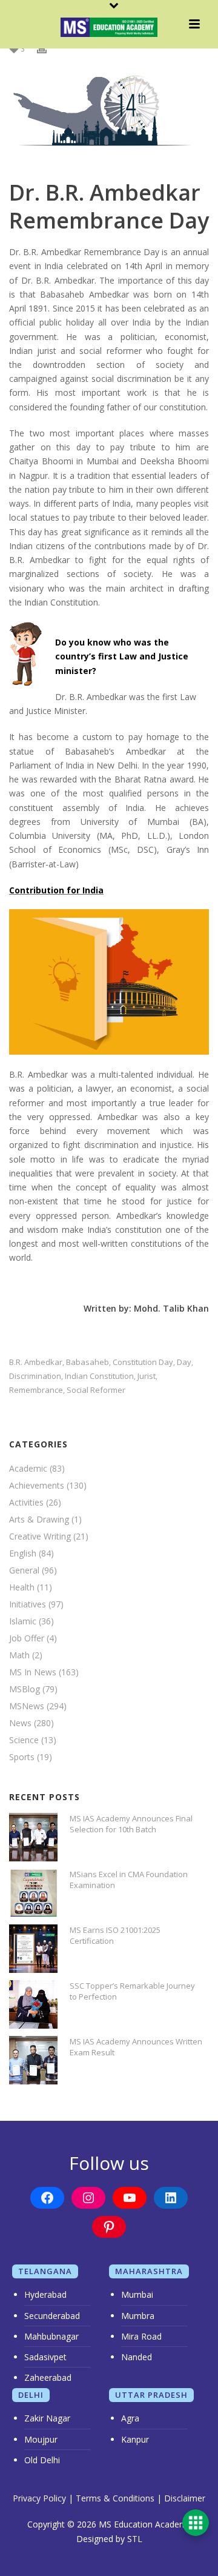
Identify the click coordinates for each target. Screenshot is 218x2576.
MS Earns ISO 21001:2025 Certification (115, 1935)
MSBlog (25, 1689)
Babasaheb (88, 1362)
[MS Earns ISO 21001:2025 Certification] (33, 1949)
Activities (26, 1503)
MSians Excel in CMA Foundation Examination (129, 1880)
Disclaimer (185, 2498)
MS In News (33, 1672)
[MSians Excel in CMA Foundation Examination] (33, 1893)
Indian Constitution (99, 1376)
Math (19, 1655)
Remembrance (36, 1390)
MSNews (27, 1706)
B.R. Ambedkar (36, 1362)
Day (184, 1362)
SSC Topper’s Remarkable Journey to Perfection (132, 1991)
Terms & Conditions (115, 2498)
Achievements (37, 1486)
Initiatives (28, 1604)
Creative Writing (40, 1537)
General (24, 1570)
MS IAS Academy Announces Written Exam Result (136, 2047)
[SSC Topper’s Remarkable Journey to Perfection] (33, 2004)
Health (22, 1587)
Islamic (23, 1621)
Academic (28, 1469)
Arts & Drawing (39, 1520)
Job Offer (27, 1638)
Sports (22, 1757)
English (23, 1553)
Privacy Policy (39, 2498)
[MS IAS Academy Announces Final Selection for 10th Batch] (33, 1837)
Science (24, 1740)
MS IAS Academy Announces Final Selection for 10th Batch (131, 1824)
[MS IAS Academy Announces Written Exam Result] (33, 2060)
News (20, 1723)
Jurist (147, 1376)
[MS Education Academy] (109, 27)
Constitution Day (143, 1362)
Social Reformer (96, 1390)
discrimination (35, 1376)
